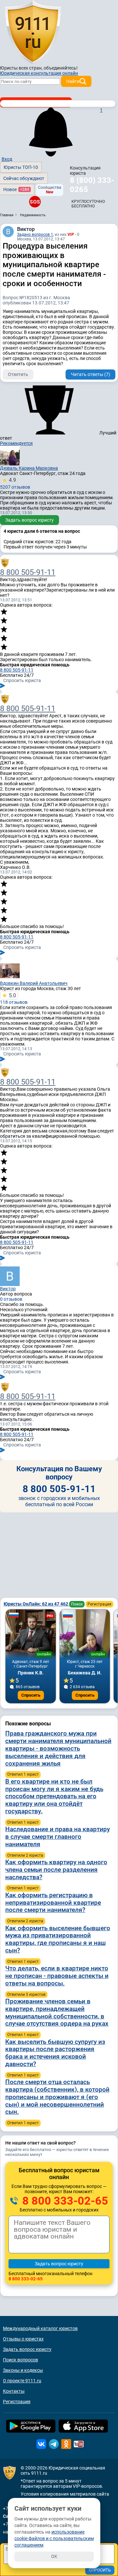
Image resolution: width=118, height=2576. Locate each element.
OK (54, 2556)
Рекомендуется (16, 443)
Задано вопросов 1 (35, 235)
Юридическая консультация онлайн (39, 73)
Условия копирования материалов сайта (65, 2494)
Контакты (14, 2391)
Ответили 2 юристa (25, 1855)
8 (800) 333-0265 (92, 185)
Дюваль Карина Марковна (29, 468)
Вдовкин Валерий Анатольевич (34, 983)
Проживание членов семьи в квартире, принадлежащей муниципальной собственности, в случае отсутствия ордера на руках (57, 2012)
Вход (7, 159)
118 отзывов (14, 999)
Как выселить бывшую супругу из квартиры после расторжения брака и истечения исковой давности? (55, 2053)
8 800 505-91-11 (28, 572)
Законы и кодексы (23, 2370)
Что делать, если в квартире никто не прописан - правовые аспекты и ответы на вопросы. (57, 1976)
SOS (35, 202)
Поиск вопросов (20, 2360)
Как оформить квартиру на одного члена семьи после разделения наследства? (56, 1870)
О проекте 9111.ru (22, 2381)
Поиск (77, 1604)
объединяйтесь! (61, 68)
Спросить (31, 1695)
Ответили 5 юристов (26, 1995)
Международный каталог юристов (40, 2328)
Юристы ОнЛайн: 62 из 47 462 (36, 1604)
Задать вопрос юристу (29, 520)
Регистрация (99, 1604)
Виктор (26, 229)
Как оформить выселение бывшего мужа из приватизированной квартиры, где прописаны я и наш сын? (58, 1939)
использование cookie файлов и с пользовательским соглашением (54, 2538)
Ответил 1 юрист (23, 1774)
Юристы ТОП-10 (21, 167)
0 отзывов (11, 1299)
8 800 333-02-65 (64, 2201)
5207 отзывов (15, 483)
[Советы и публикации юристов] (33, 32)
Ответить (18, 374)
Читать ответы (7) (90, 374)
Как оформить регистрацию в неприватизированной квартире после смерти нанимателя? (53, 1903)
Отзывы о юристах (23, 2339)
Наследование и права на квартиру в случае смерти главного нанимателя (58, 1837)
